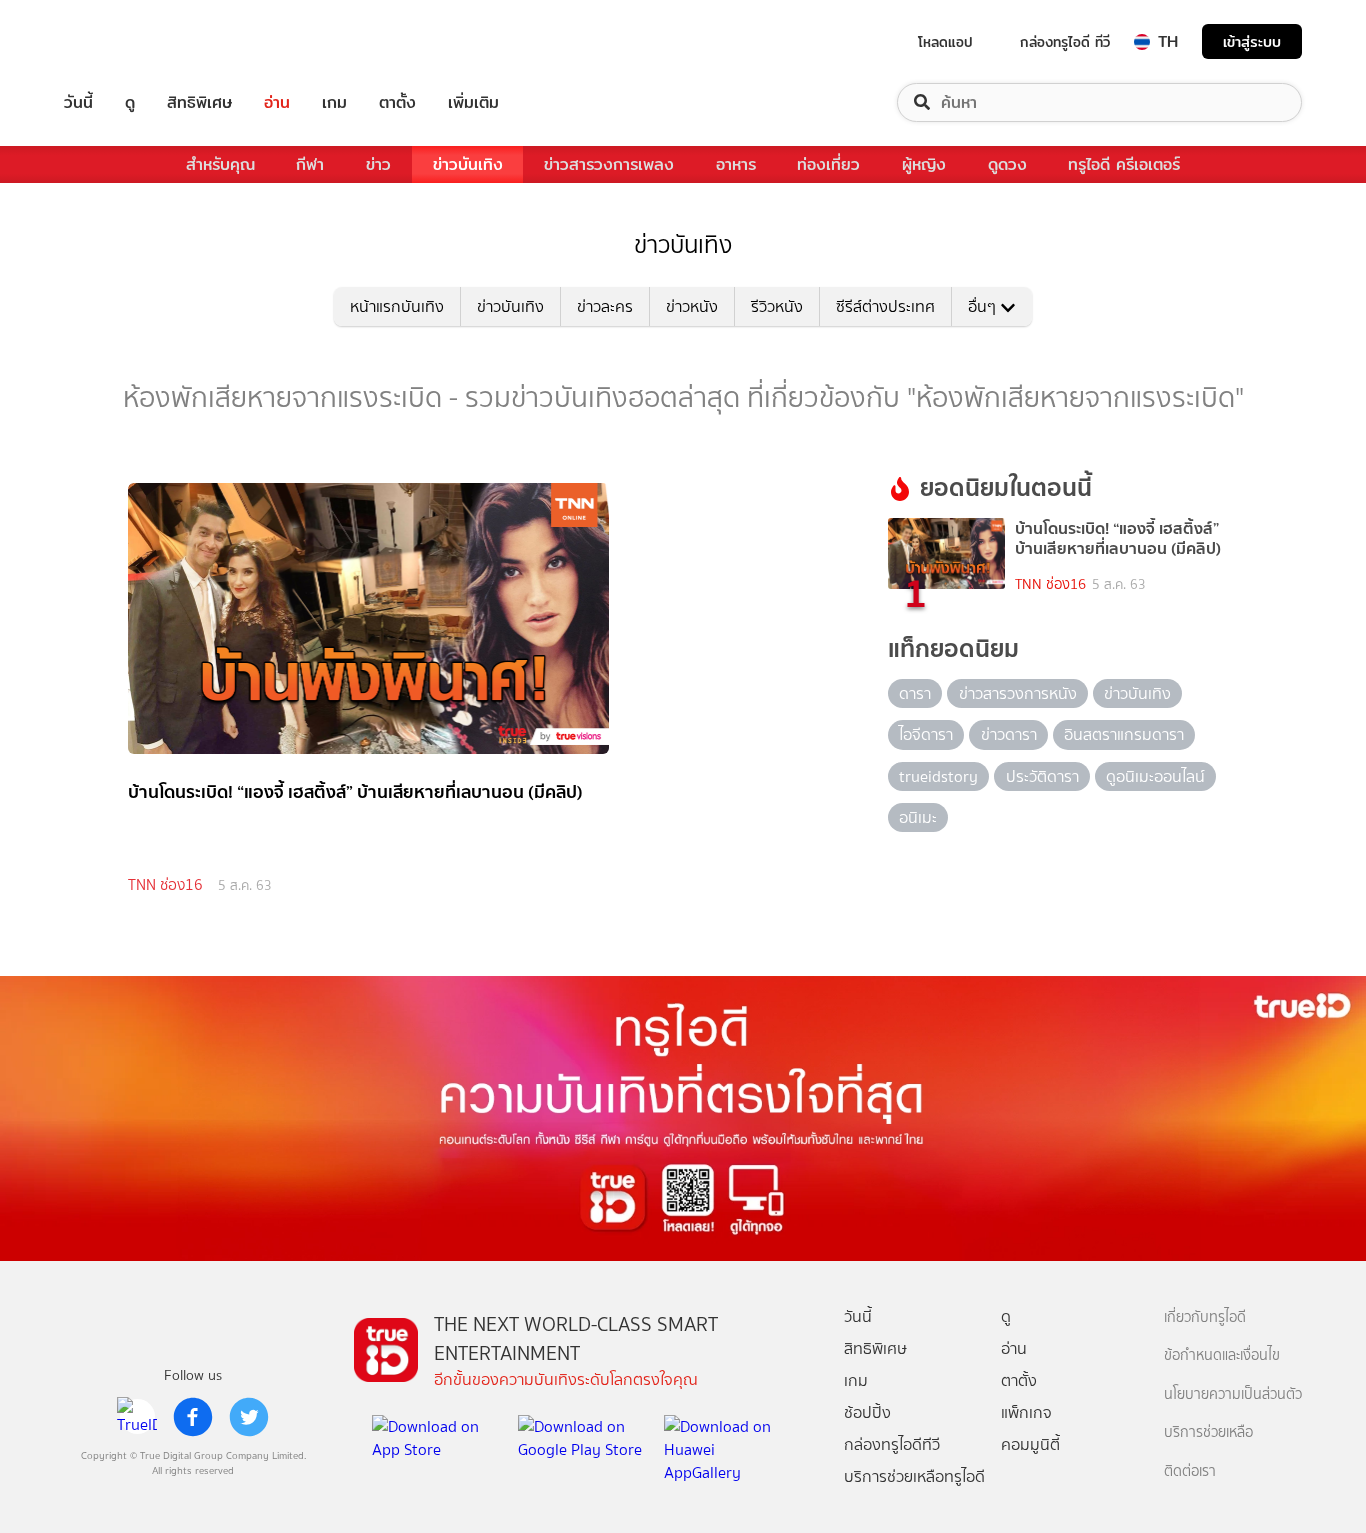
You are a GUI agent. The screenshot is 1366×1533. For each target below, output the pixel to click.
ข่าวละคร (605, 306)
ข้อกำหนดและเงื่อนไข (1222, 1355)
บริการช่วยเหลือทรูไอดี (914, 1476)
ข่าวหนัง (692, 306)
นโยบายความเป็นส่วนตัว (1233, 1394)
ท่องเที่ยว (828, 164)
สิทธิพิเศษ (199, 102)
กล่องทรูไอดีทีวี (892, 1444)
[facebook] (193, 1417)
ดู (130, 102)
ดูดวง (1007, 164)
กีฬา (310, 164)
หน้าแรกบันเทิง (397, 306)
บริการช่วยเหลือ (1208, 1432)
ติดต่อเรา (1190, 1471)
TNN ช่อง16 (165, 885)
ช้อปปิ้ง (867, 1412)
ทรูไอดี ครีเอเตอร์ (1124, 164)
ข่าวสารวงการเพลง (609, 164)
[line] (137, 1417)
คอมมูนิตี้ (1030, 1444)
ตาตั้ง (397, 102)
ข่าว (378, 164)
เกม (334, 102)
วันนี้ (78, 102)
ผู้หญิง (924, 164)
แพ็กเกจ (1026, 1412)
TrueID (124, 41)
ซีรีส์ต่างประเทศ (885, 306)
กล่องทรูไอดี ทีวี (1065, 42)
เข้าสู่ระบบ (1252, 41)
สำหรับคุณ (220, 164)
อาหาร (736, 164)
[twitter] (249, 1417)
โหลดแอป (945, 42)
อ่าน (277, 102)
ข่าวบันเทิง (468, 164)
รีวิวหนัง (777, 306)
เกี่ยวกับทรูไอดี (1205, 1317)
